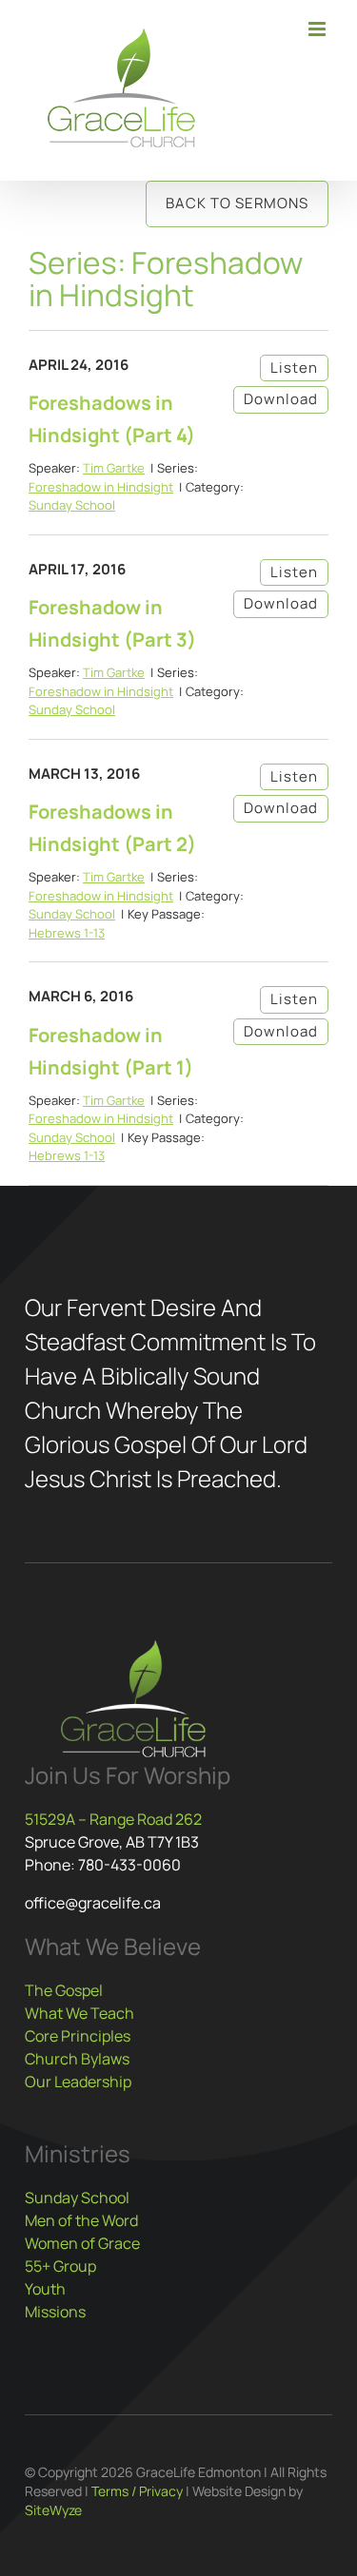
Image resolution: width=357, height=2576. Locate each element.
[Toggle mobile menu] (318, 29)
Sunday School (72, 505)
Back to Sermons (237, 203)
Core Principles (78, 2036)
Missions (55, 2312)
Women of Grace (82, 2243)
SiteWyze (53, 2510)
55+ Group (60, 2266)
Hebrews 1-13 (67, 933)
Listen (294, 368)
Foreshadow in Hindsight (101, 487)
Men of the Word (81, 2220)
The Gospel (64, 1990)
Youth (45, 2289)
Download (281, 399)
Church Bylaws (77, 2059)
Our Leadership (78, 2082)
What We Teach (79, 2013)
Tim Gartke (114, 468)
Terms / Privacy (137, 2491)
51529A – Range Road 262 (113, 1819)
